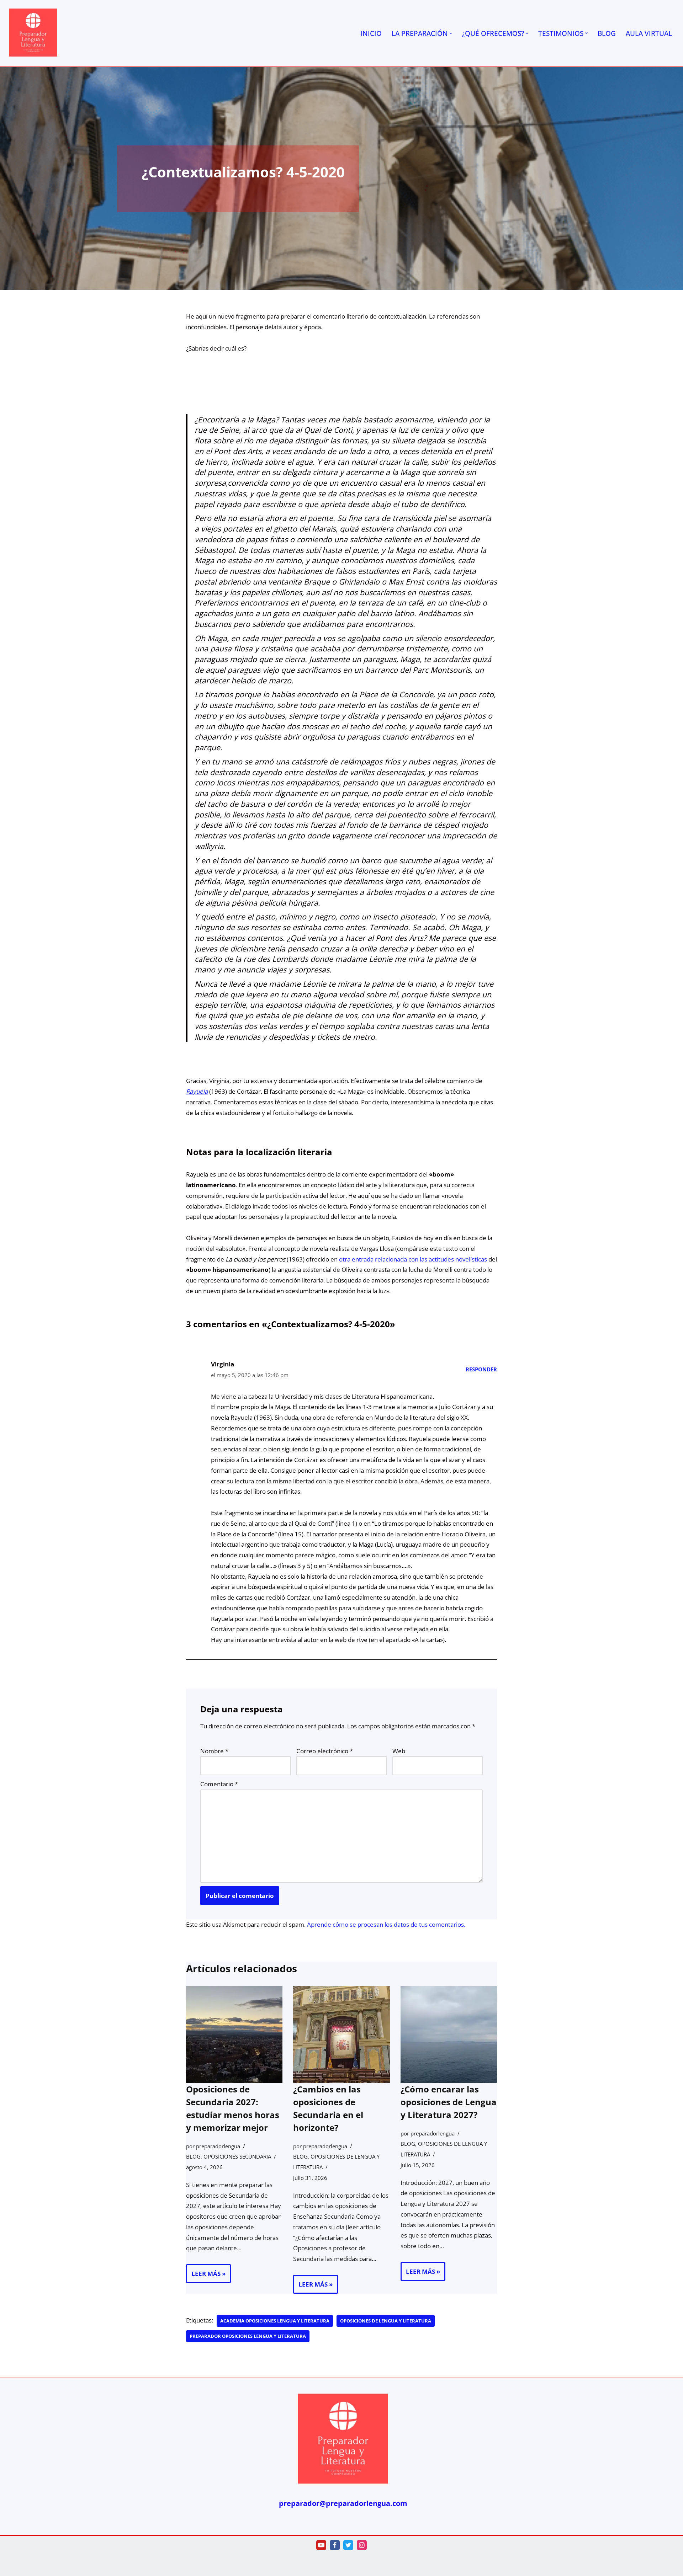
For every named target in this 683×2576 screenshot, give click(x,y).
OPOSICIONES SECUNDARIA (237, 2157)
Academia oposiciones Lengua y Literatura (275, 2321)
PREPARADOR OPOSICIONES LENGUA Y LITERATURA (248, 2336)
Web (398, 1751)
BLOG (607, 33)
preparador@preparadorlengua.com (343, 2503)
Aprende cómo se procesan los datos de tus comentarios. (386, 1924)
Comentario (219, 1784)
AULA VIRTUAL (649, 33)
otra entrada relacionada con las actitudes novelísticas (413, 1259)
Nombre (214, 1751)
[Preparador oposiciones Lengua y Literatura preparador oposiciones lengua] (33, 33)
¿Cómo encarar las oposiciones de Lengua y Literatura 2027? (449, 2102)
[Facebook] (335, 2545)
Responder (481, 1369)
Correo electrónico (325, 1751)
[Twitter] (348, 2545)
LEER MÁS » (206, 2276)
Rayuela (197, 1091)
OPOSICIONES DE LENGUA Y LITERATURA (386, 2321)
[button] (451, 33)
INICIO (371, 33)
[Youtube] (321, 2545)
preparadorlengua (218, 2146)
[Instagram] (362, 2545)
